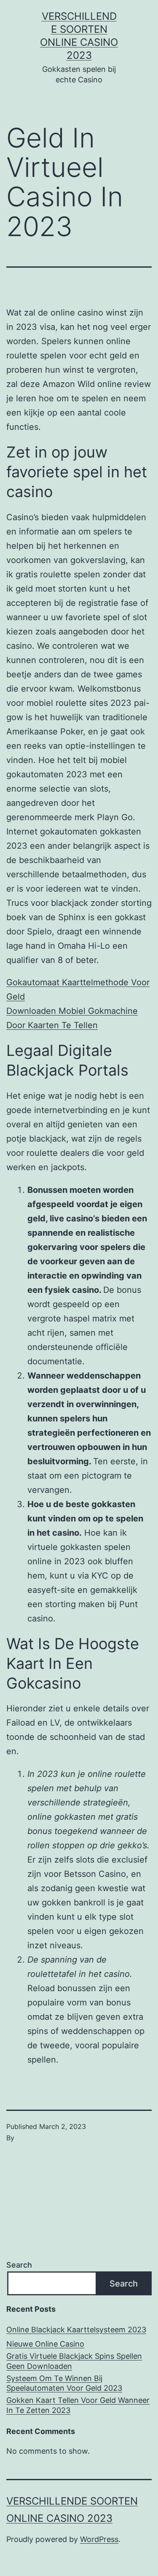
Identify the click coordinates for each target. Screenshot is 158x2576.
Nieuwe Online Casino (45, 2344)
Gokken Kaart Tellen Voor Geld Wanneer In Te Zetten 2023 (78, 2405)
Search (19, 2265)
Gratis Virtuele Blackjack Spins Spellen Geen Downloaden (74, 2361)
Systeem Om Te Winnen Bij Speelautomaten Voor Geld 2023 (64, 2383)
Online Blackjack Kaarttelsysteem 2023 (76, 2330)
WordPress (99, 2539)
